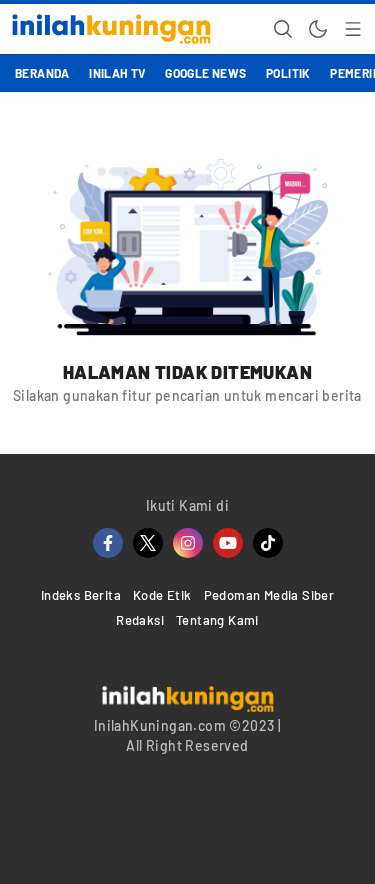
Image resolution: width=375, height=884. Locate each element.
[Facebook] (108, 543)
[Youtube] (228, 543)
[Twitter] (148, 543)
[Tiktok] (268, 543)
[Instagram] (188, 543)
